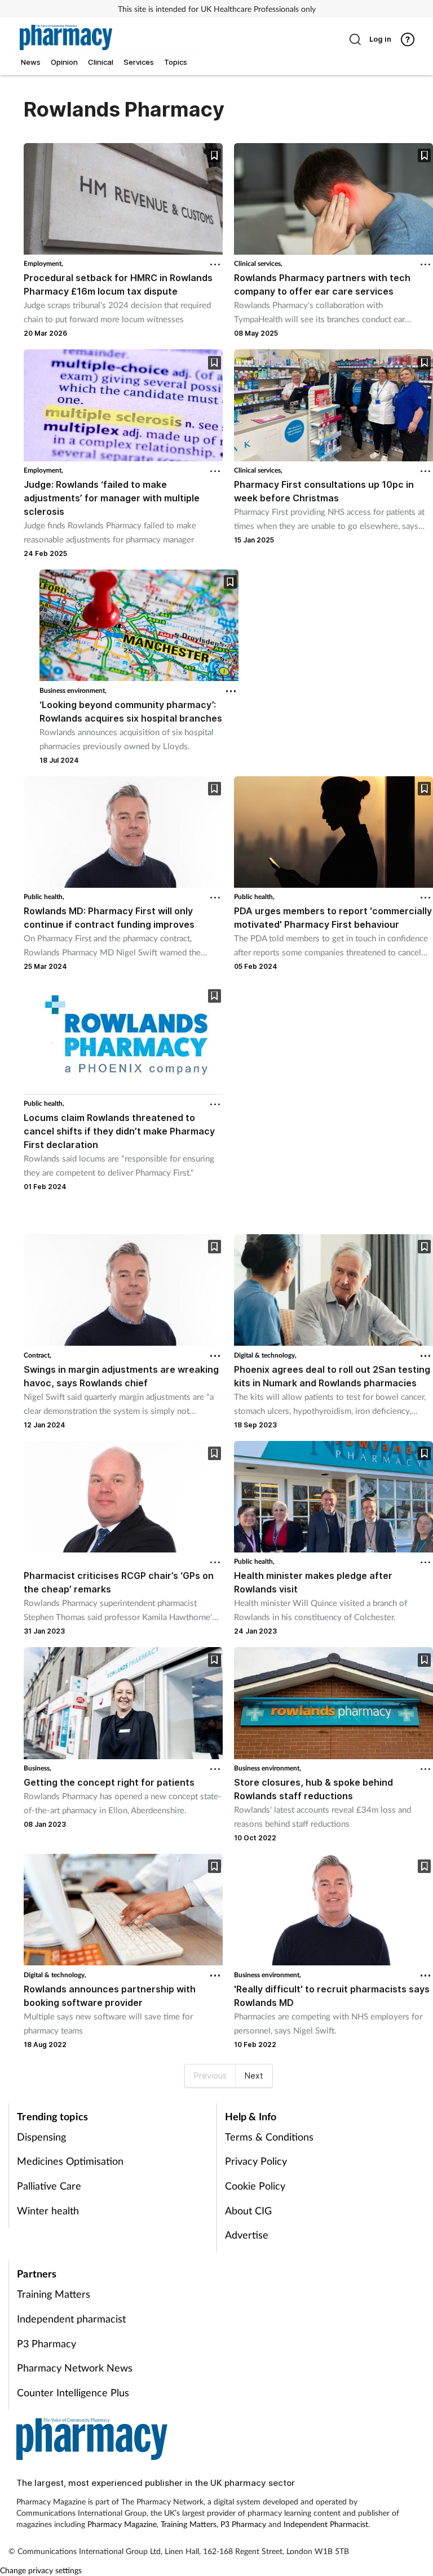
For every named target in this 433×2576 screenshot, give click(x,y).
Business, (37, 1768)
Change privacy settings (41, 2570)
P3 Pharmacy (47, 2343)
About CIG (248, 2210)
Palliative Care (49, 2186)
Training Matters (54, 2294)
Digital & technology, (265, 1355)
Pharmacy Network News (75, 2368)
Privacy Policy (256, 2161)
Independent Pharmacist (326, 2524)
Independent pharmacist (71, 2319)
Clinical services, (258, 263)
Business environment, (73, 690)
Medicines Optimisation (70, 2161)
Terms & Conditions (269, 2137)
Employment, (43, 263)
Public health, (44, 897)
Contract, (37, 1355)
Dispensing (41, 2137)
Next (254, 2076)
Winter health (48, 2210)
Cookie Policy (255, 2186)
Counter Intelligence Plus (73, 2392)
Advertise (247, 2235)
